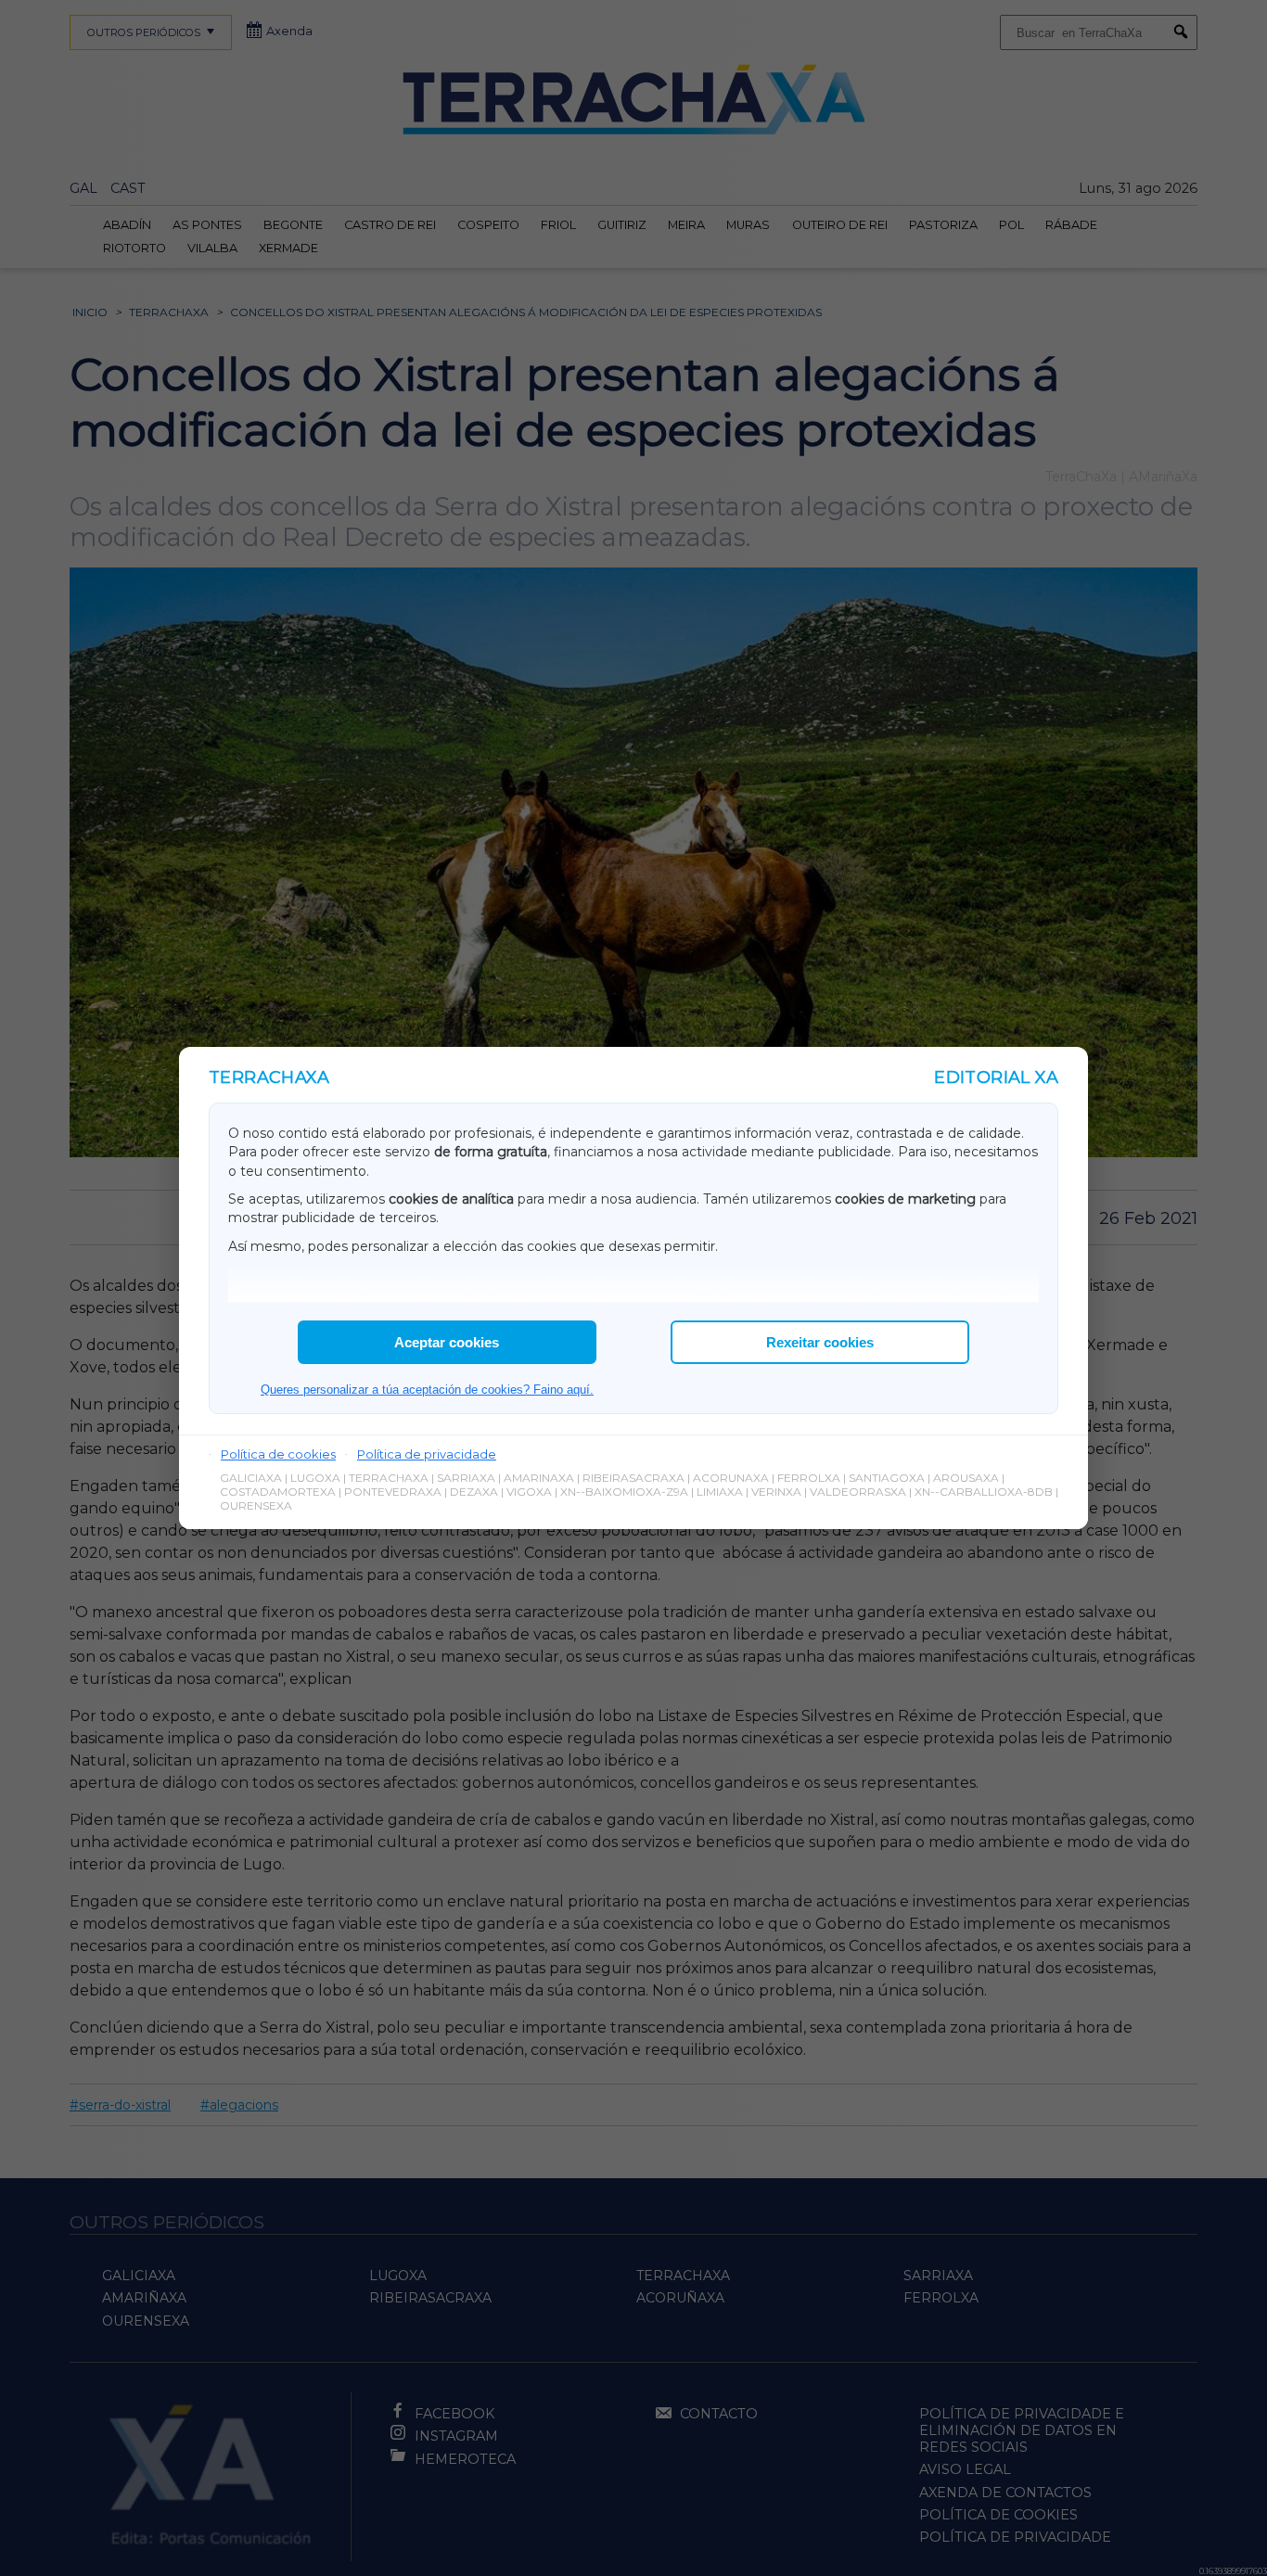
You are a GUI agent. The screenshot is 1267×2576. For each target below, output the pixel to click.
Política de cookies (278, 1454)
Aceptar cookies (447, 1342)
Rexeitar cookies (820, 1342)
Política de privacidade (427, 1454)
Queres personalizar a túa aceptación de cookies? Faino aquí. (427, 1390)
